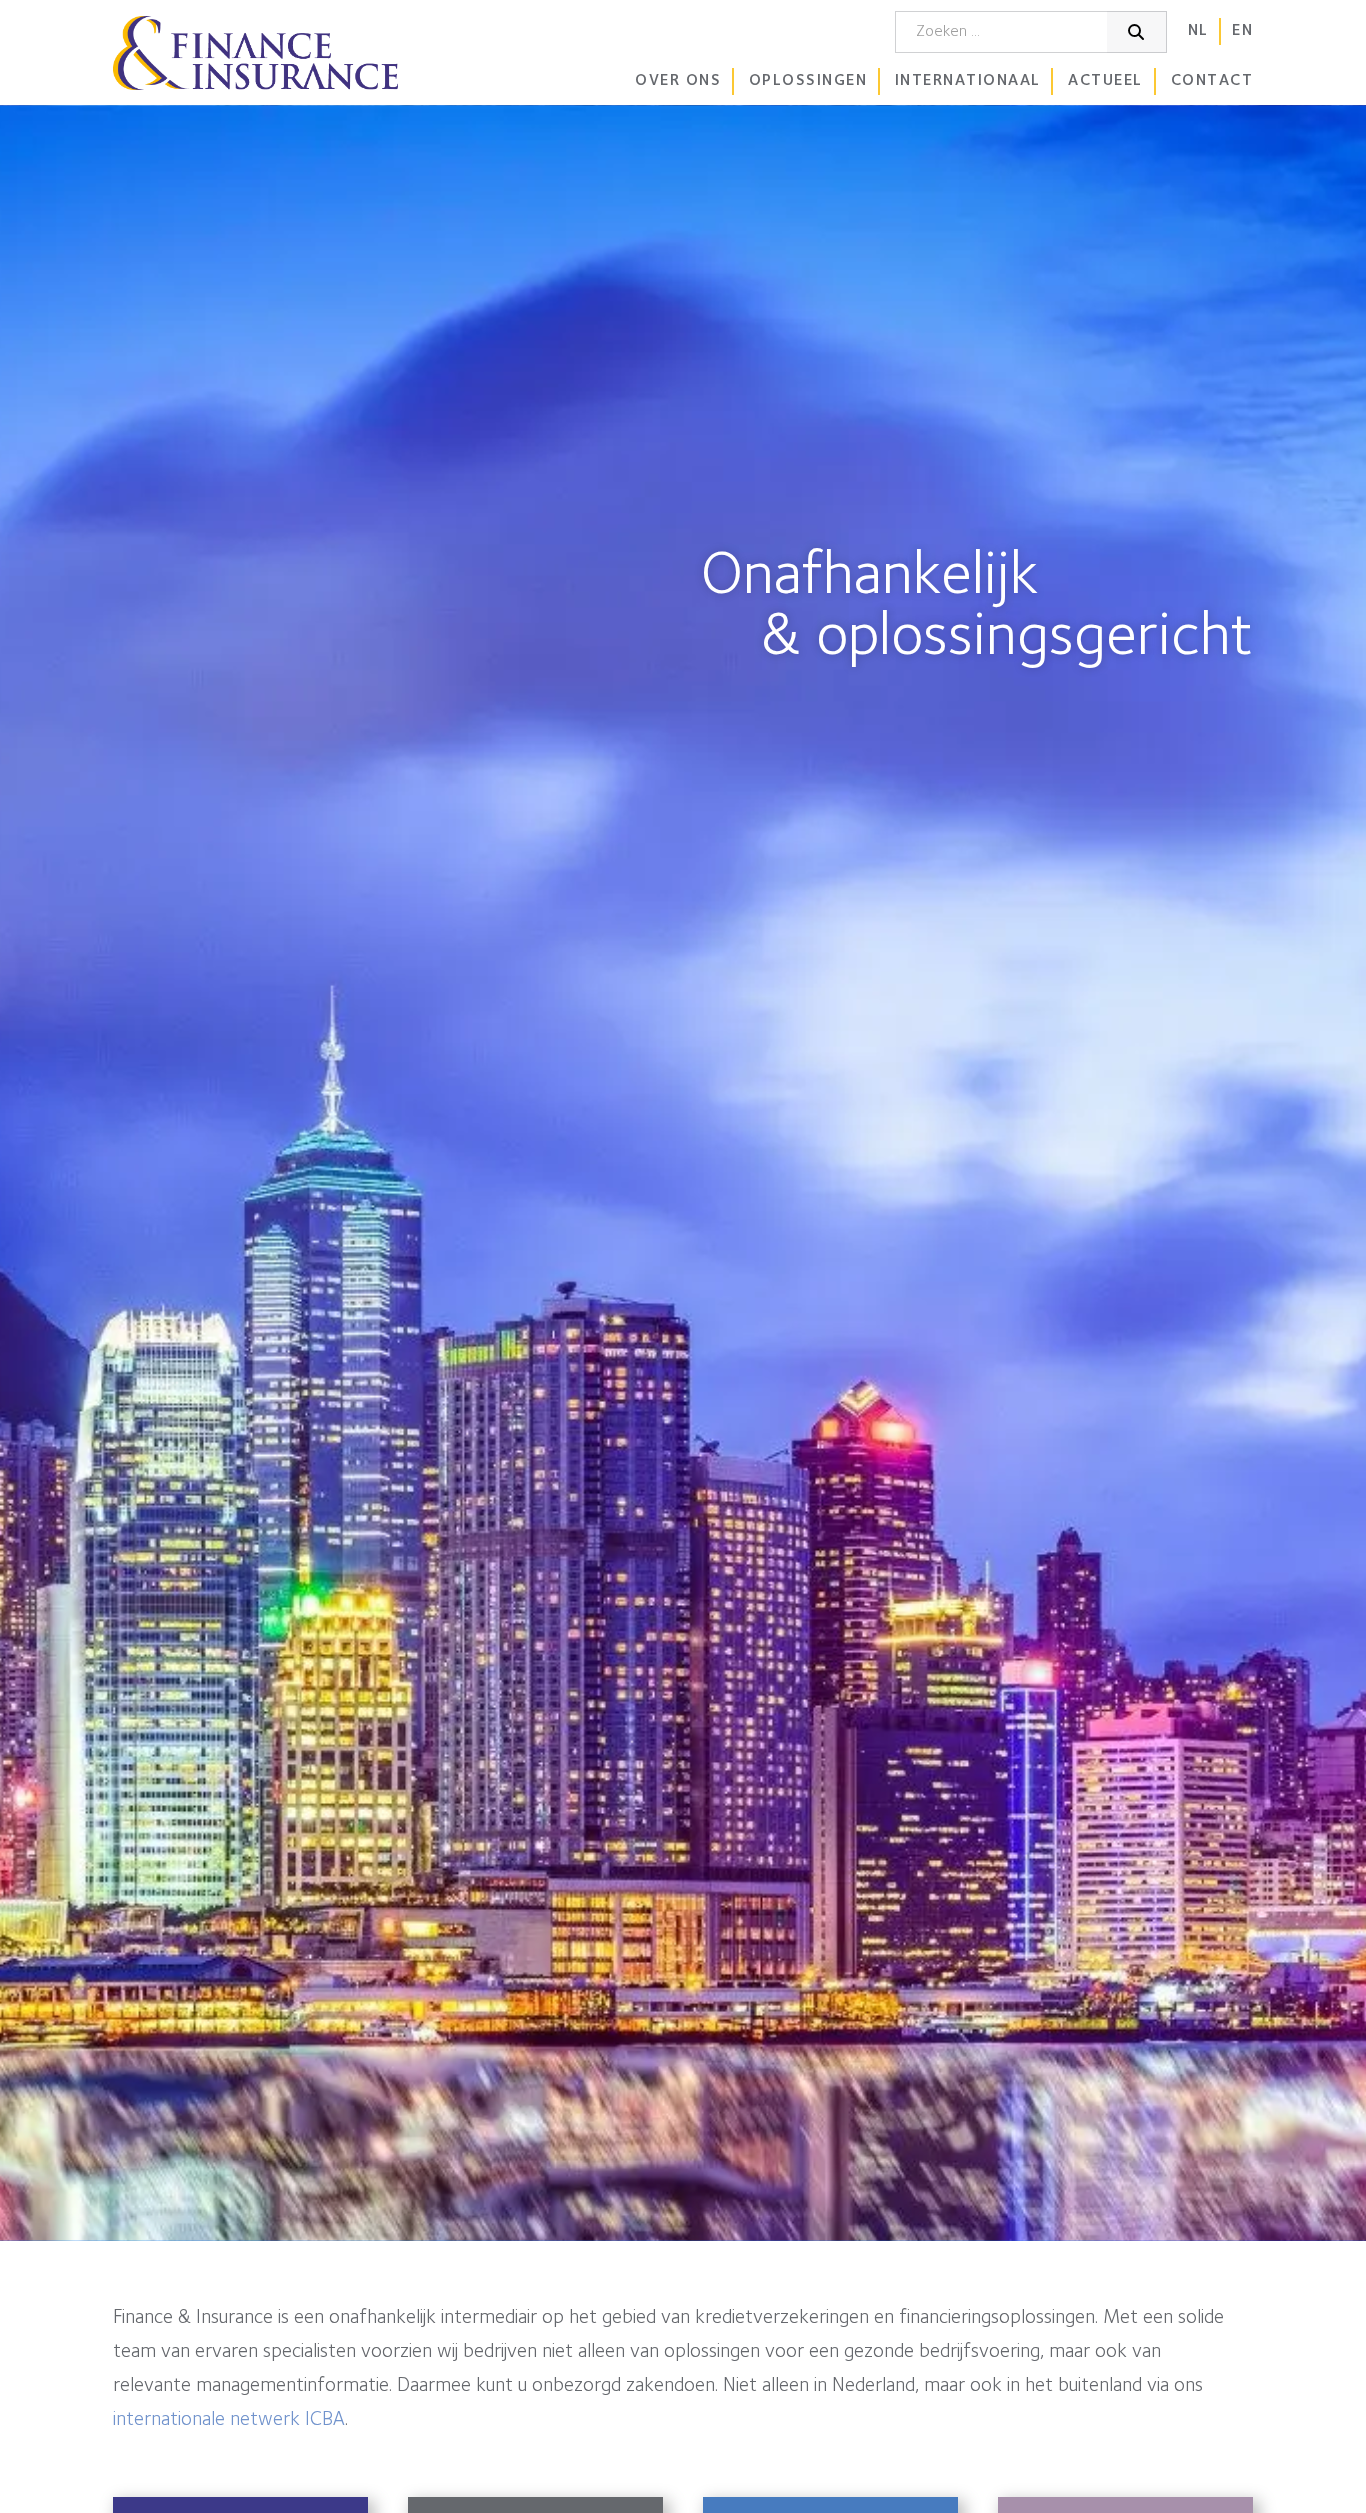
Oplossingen (808, 81)
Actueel (1105, 81)
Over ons (678, 81)
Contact (1212, 81)
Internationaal (968, 81)
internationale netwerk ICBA (229, 2420)
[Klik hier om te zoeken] (1137, 32)
